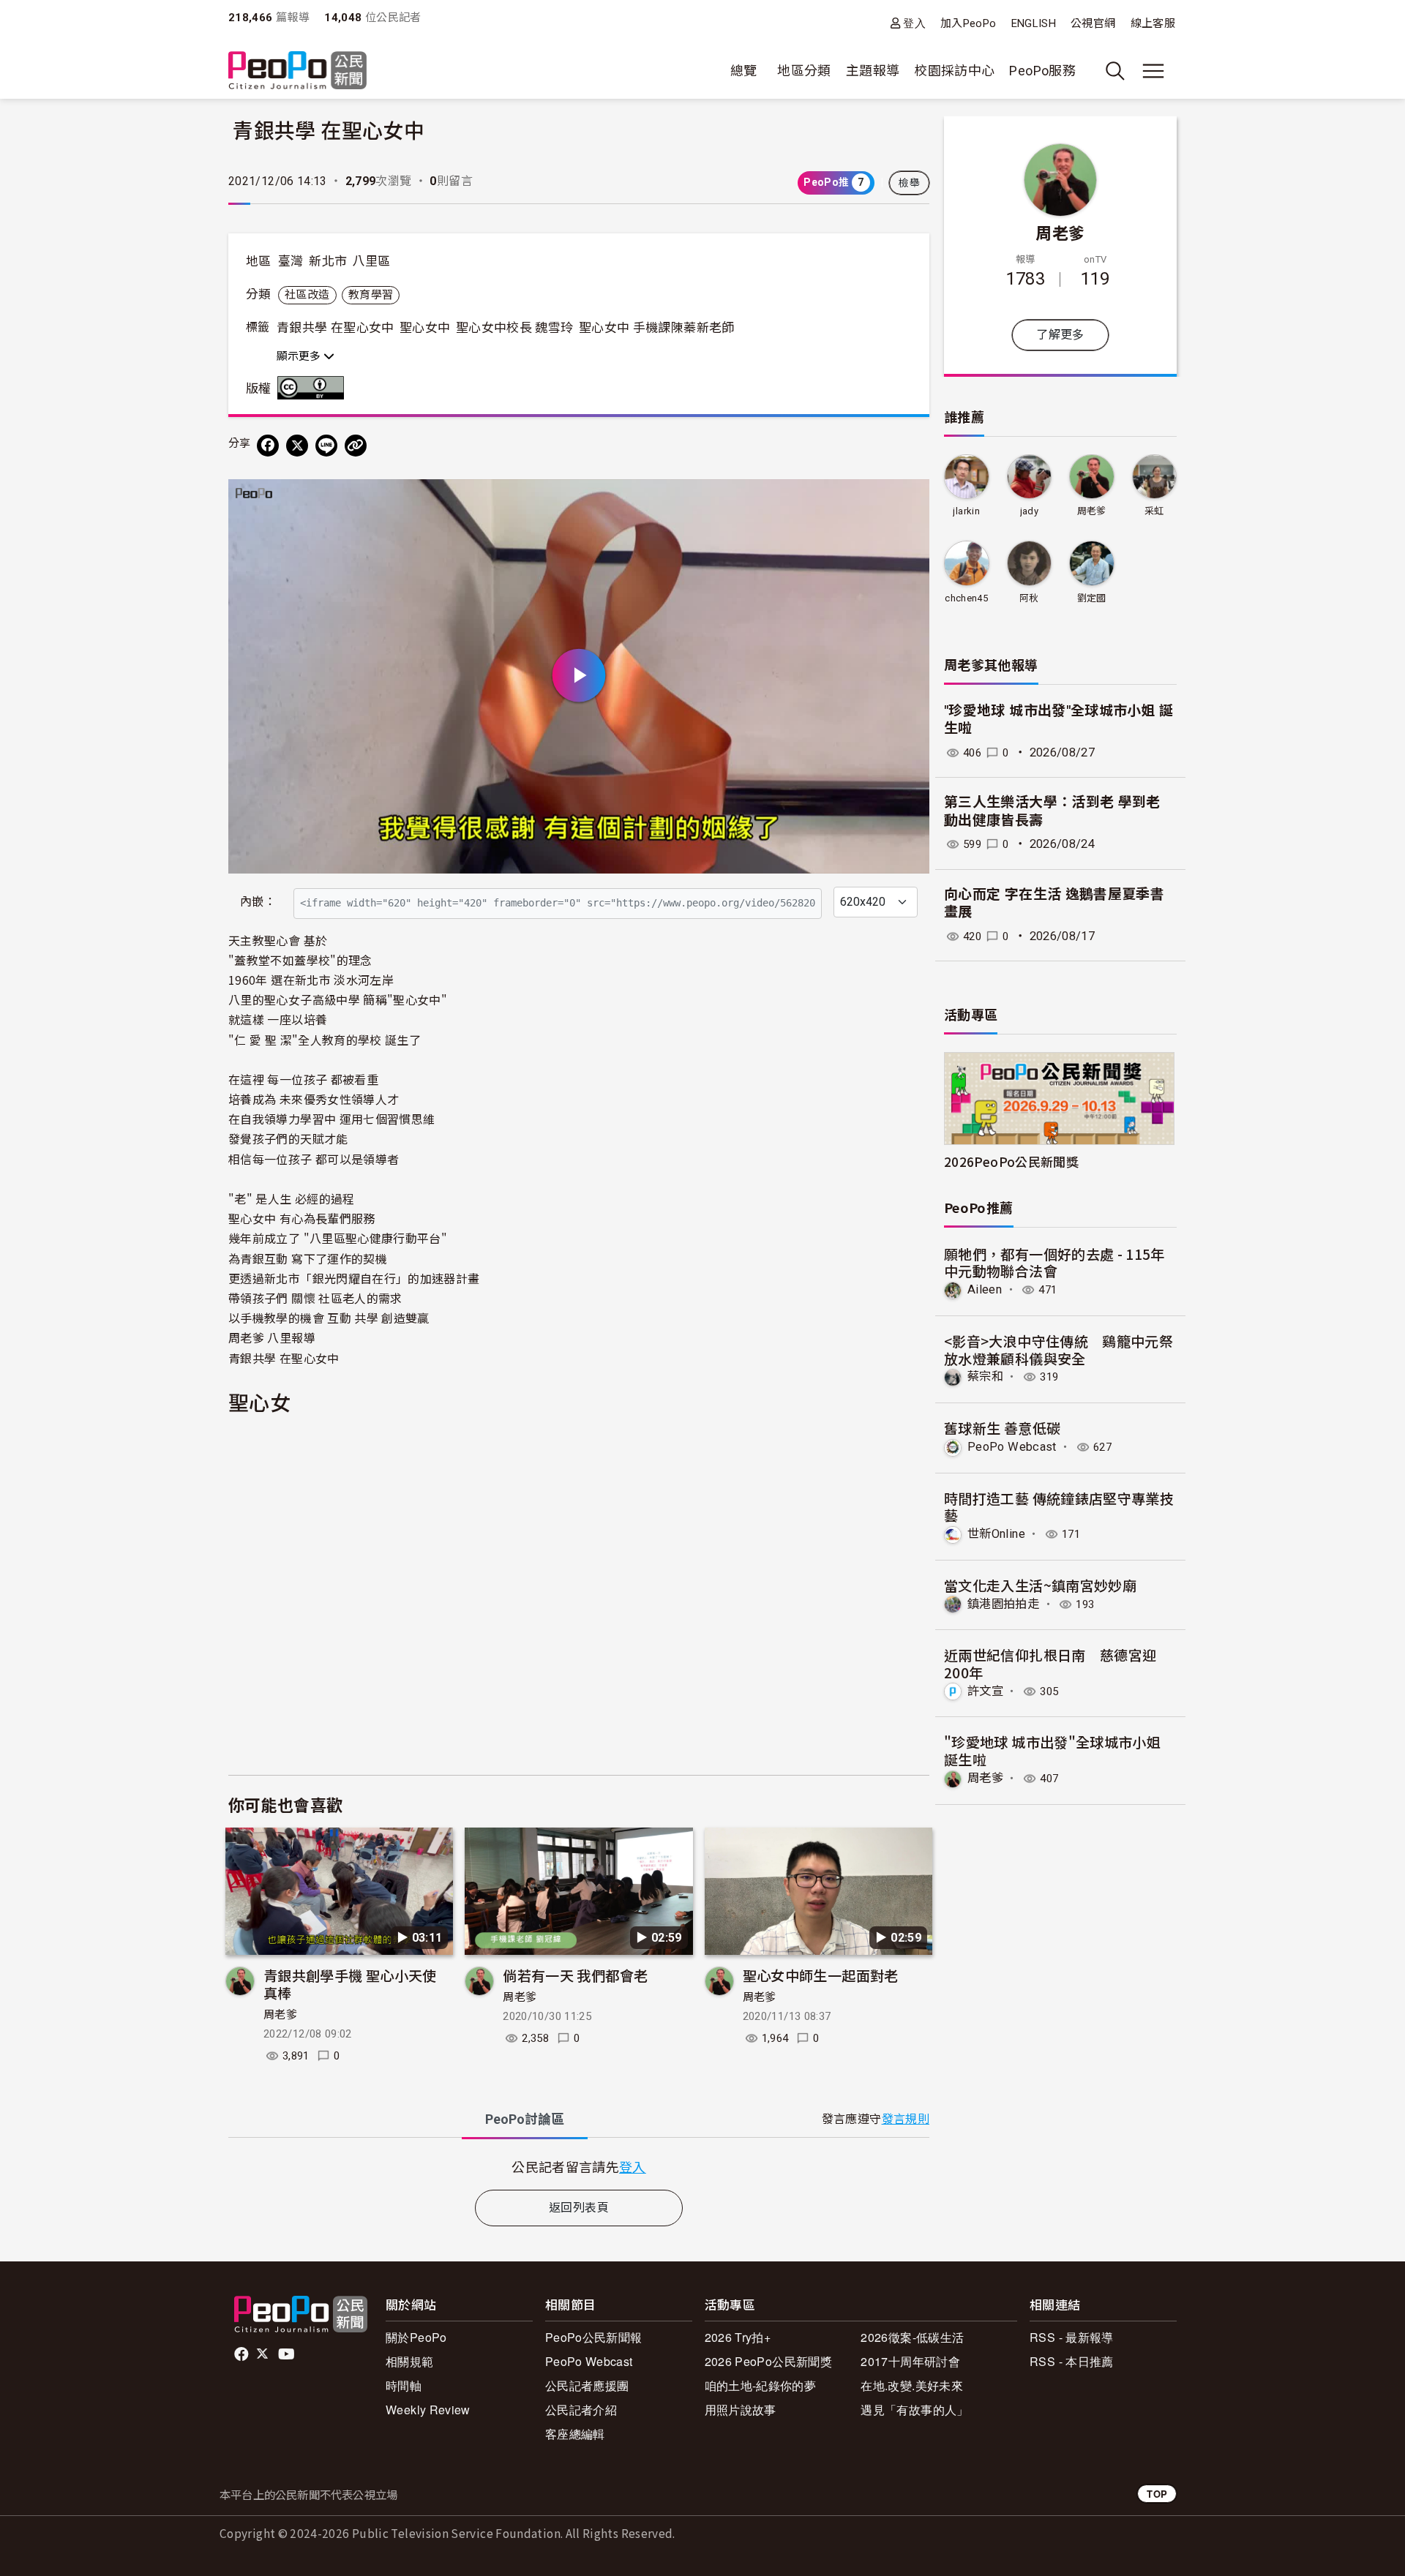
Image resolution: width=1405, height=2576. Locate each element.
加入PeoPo (968, 23)
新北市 (328, 261)
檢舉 (909, 183)
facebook (243, 2354)
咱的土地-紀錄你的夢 (761, 2385)
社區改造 (307, 295)
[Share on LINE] (326, 446)
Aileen (985, 1289)
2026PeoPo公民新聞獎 (1011, 1161)
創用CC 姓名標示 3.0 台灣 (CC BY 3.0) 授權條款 (314, 388)
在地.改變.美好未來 (912, 2385)
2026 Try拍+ (738, 2337)
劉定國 (1092, 598)
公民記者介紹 (581, 2410)
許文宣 (985, 1691)
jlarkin (966, 511)
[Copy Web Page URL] (356, 446)
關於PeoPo (416, 2337)
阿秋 (1029, 598)
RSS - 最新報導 (1072, 2337)
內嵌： (258, 902)
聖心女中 (425, 328)
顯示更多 (300, 356)
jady (1029, 511)
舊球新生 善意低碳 (1002, 1428)
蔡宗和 (985, 1377)
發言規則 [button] (906, 2119)
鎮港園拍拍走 (1003, 1604)
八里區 (372, 261)
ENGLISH (1034, 23)
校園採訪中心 (954, 71)
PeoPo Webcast (1012, 1447)
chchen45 (966, 598)
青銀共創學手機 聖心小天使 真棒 (350, 1984)
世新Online (996, 1534)
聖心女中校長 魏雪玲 (515, 328)
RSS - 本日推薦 (1072, 2361)
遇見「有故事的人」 (914, 2410)
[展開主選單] (1153, 71)
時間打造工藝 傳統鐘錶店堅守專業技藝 (1059, 1507)
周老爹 (280, 2015)
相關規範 (409, 2361)
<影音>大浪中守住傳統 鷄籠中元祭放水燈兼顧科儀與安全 (1059, 1349)
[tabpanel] (579, 2167)
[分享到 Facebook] (268, 446)
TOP (1157, 2494)
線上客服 (1153, 23)
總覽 (744, 71)
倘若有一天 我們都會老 (575, 1975)
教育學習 (371, 295)
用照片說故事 (741, 2410)
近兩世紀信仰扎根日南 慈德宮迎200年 (1050, 1663)
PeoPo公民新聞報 (594, 2337)
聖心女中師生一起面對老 (821, 1975)
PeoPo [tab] (525, 2119)
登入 (914, 23)
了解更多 (1060, 335)
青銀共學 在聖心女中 (336, 328)
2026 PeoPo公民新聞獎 (768, 2361)
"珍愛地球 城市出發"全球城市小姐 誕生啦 (1052, 1750)
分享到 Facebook (909, 500)
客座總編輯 (575, 2434)
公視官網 (1093, 23)
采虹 (1154, 511)
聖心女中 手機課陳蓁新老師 (657, 328)
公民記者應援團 (587, 2385)
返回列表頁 (579, 2208)
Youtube (288, 2354)
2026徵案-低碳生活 (912, 2337)
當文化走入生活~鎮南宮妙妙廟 (1040, 1585)
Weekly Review (428, 2410)
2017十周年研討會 (910, 2361)
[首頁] (297, 71)
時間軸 (404, 2385)
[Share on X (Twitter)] (297, 446)
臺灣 (291, 261)
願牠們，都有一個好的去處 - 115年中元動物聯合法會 (1054, 1262)
